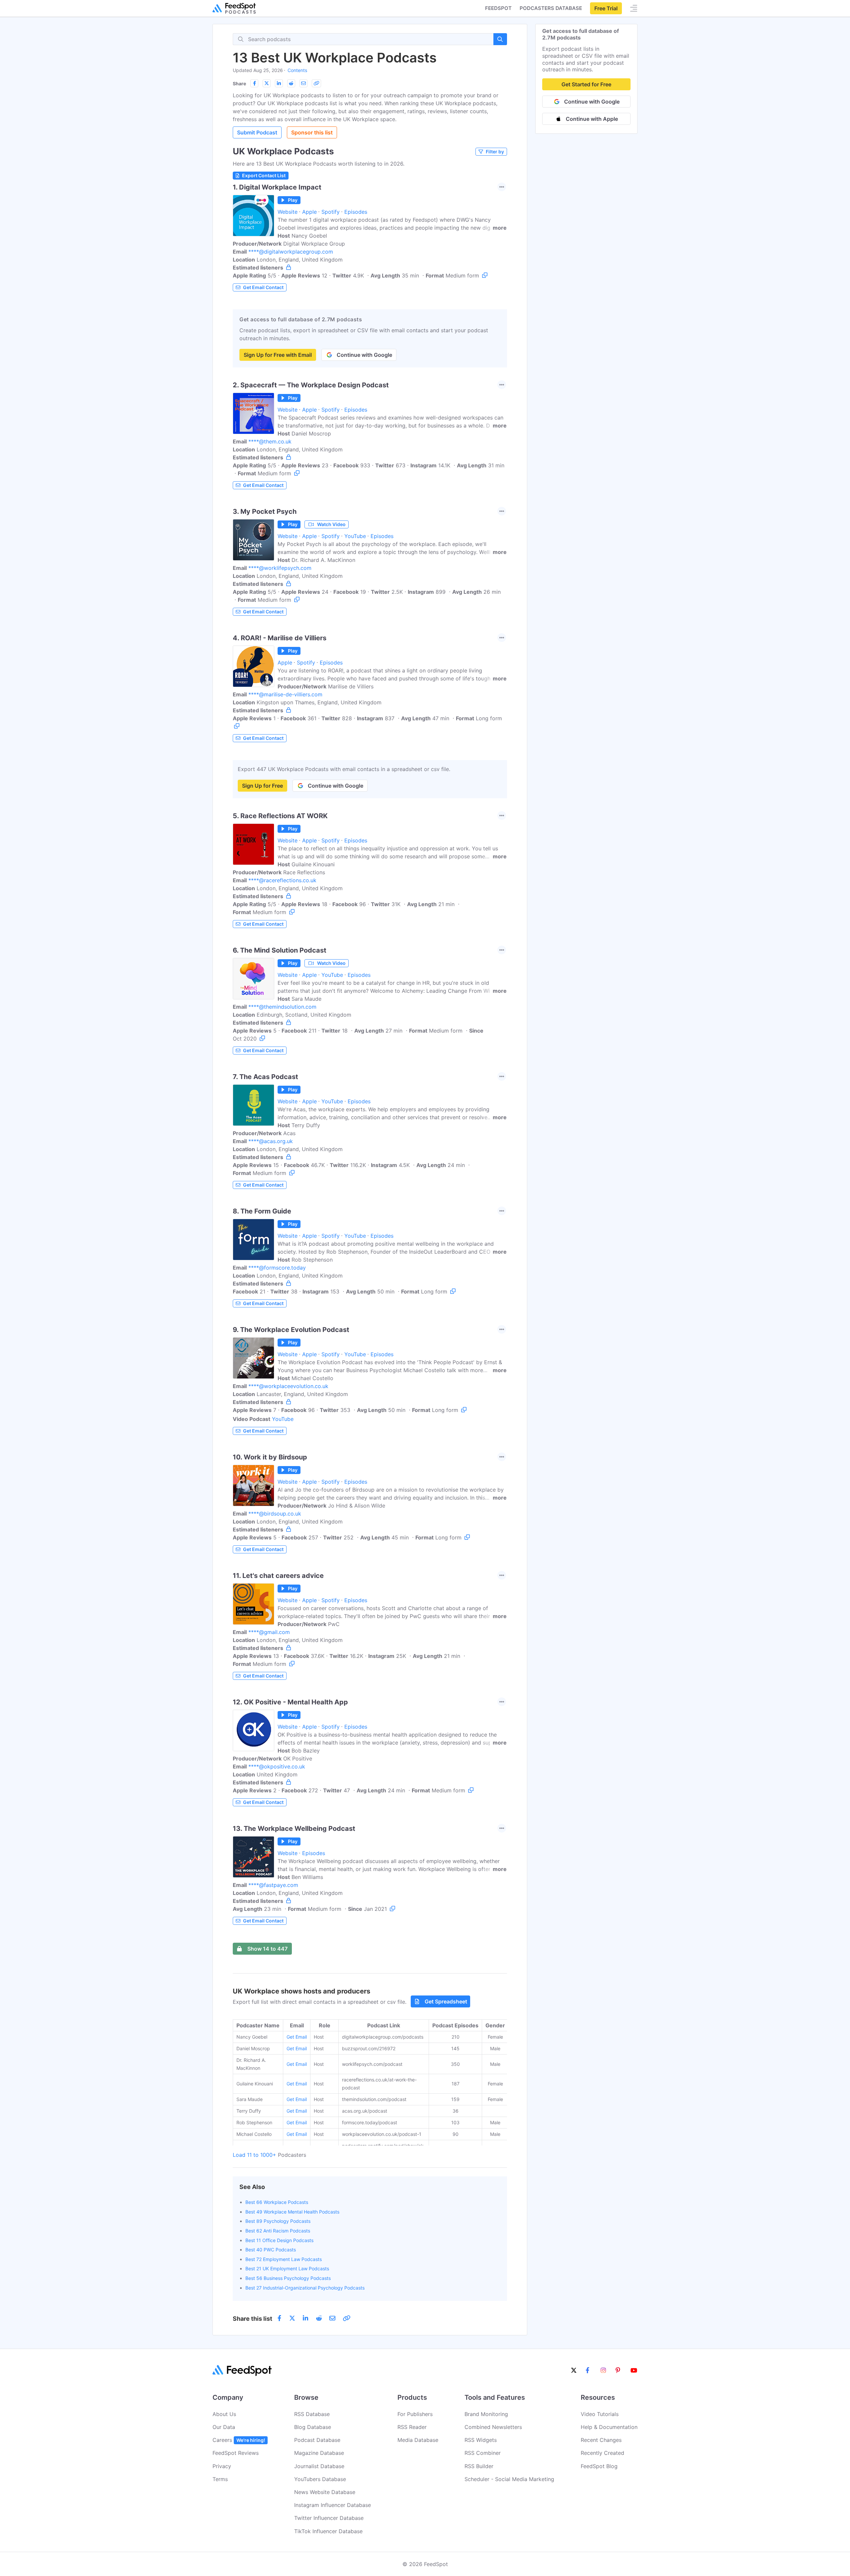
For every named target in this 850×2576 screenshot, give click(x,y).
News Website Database (325, 2492)
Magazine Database (319, 2453)
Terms (220, 2479)
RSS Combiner (483, 2453)
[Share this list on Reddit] (291, 83)
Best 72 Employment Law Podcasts (284, 2259)
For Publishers (415, 2414)
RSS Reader (412, 2427)
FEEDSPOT (498, 8)
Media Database (418, 2440)
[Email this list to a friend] (303, 83)
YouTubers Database (320, 2479)
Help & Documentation (609, 2427)
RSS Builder (479, 2466)
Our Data (224, 2427)
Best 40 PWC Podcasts (271, 2250)
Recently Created (602, 2453)
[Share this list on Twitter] (267, 83)
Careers (239, 2440)
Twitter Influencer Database (329, 2518)
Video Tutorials (600, 2414)
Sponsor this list (312, 132)
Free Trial (606, 8)
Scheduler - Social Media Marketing (509, 2479)
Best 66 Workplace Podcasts (277, 2202)
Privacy (222, 2466)
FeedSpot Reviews (236, 2453)
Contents (297, 70)
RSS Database (312, 2414)
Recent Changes (601, 2440)
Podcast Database (317, 2440)
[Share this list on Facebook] (254, 83)
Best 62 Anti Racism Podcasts (278, 2231)
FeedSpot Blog (599, 2466)
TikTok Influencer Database (328, 2531)
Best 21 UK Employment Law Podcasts (287, 2268)
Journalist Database (319, 2466)
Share (239, 83)
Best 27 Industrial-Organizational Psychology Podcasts (305, 2288)
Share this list (253, 2319)
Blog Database (313, 2427)
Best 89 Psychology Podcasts (278, 2221)
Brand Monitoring (486, 2414)
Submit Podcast (257, 132)
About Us (224, 2414)
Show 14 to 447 (267, 1949)
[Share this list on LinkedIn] (279, 83)
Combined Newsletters (493, 2427)
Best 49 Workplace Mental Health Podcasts (292, 2212)
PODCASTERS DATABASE (551, 8)
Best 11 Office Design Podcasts (279, 2240)
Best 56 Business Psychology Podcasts (288, 2278)
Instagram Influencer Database (333, 2505)
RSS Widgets (481, 2440)
